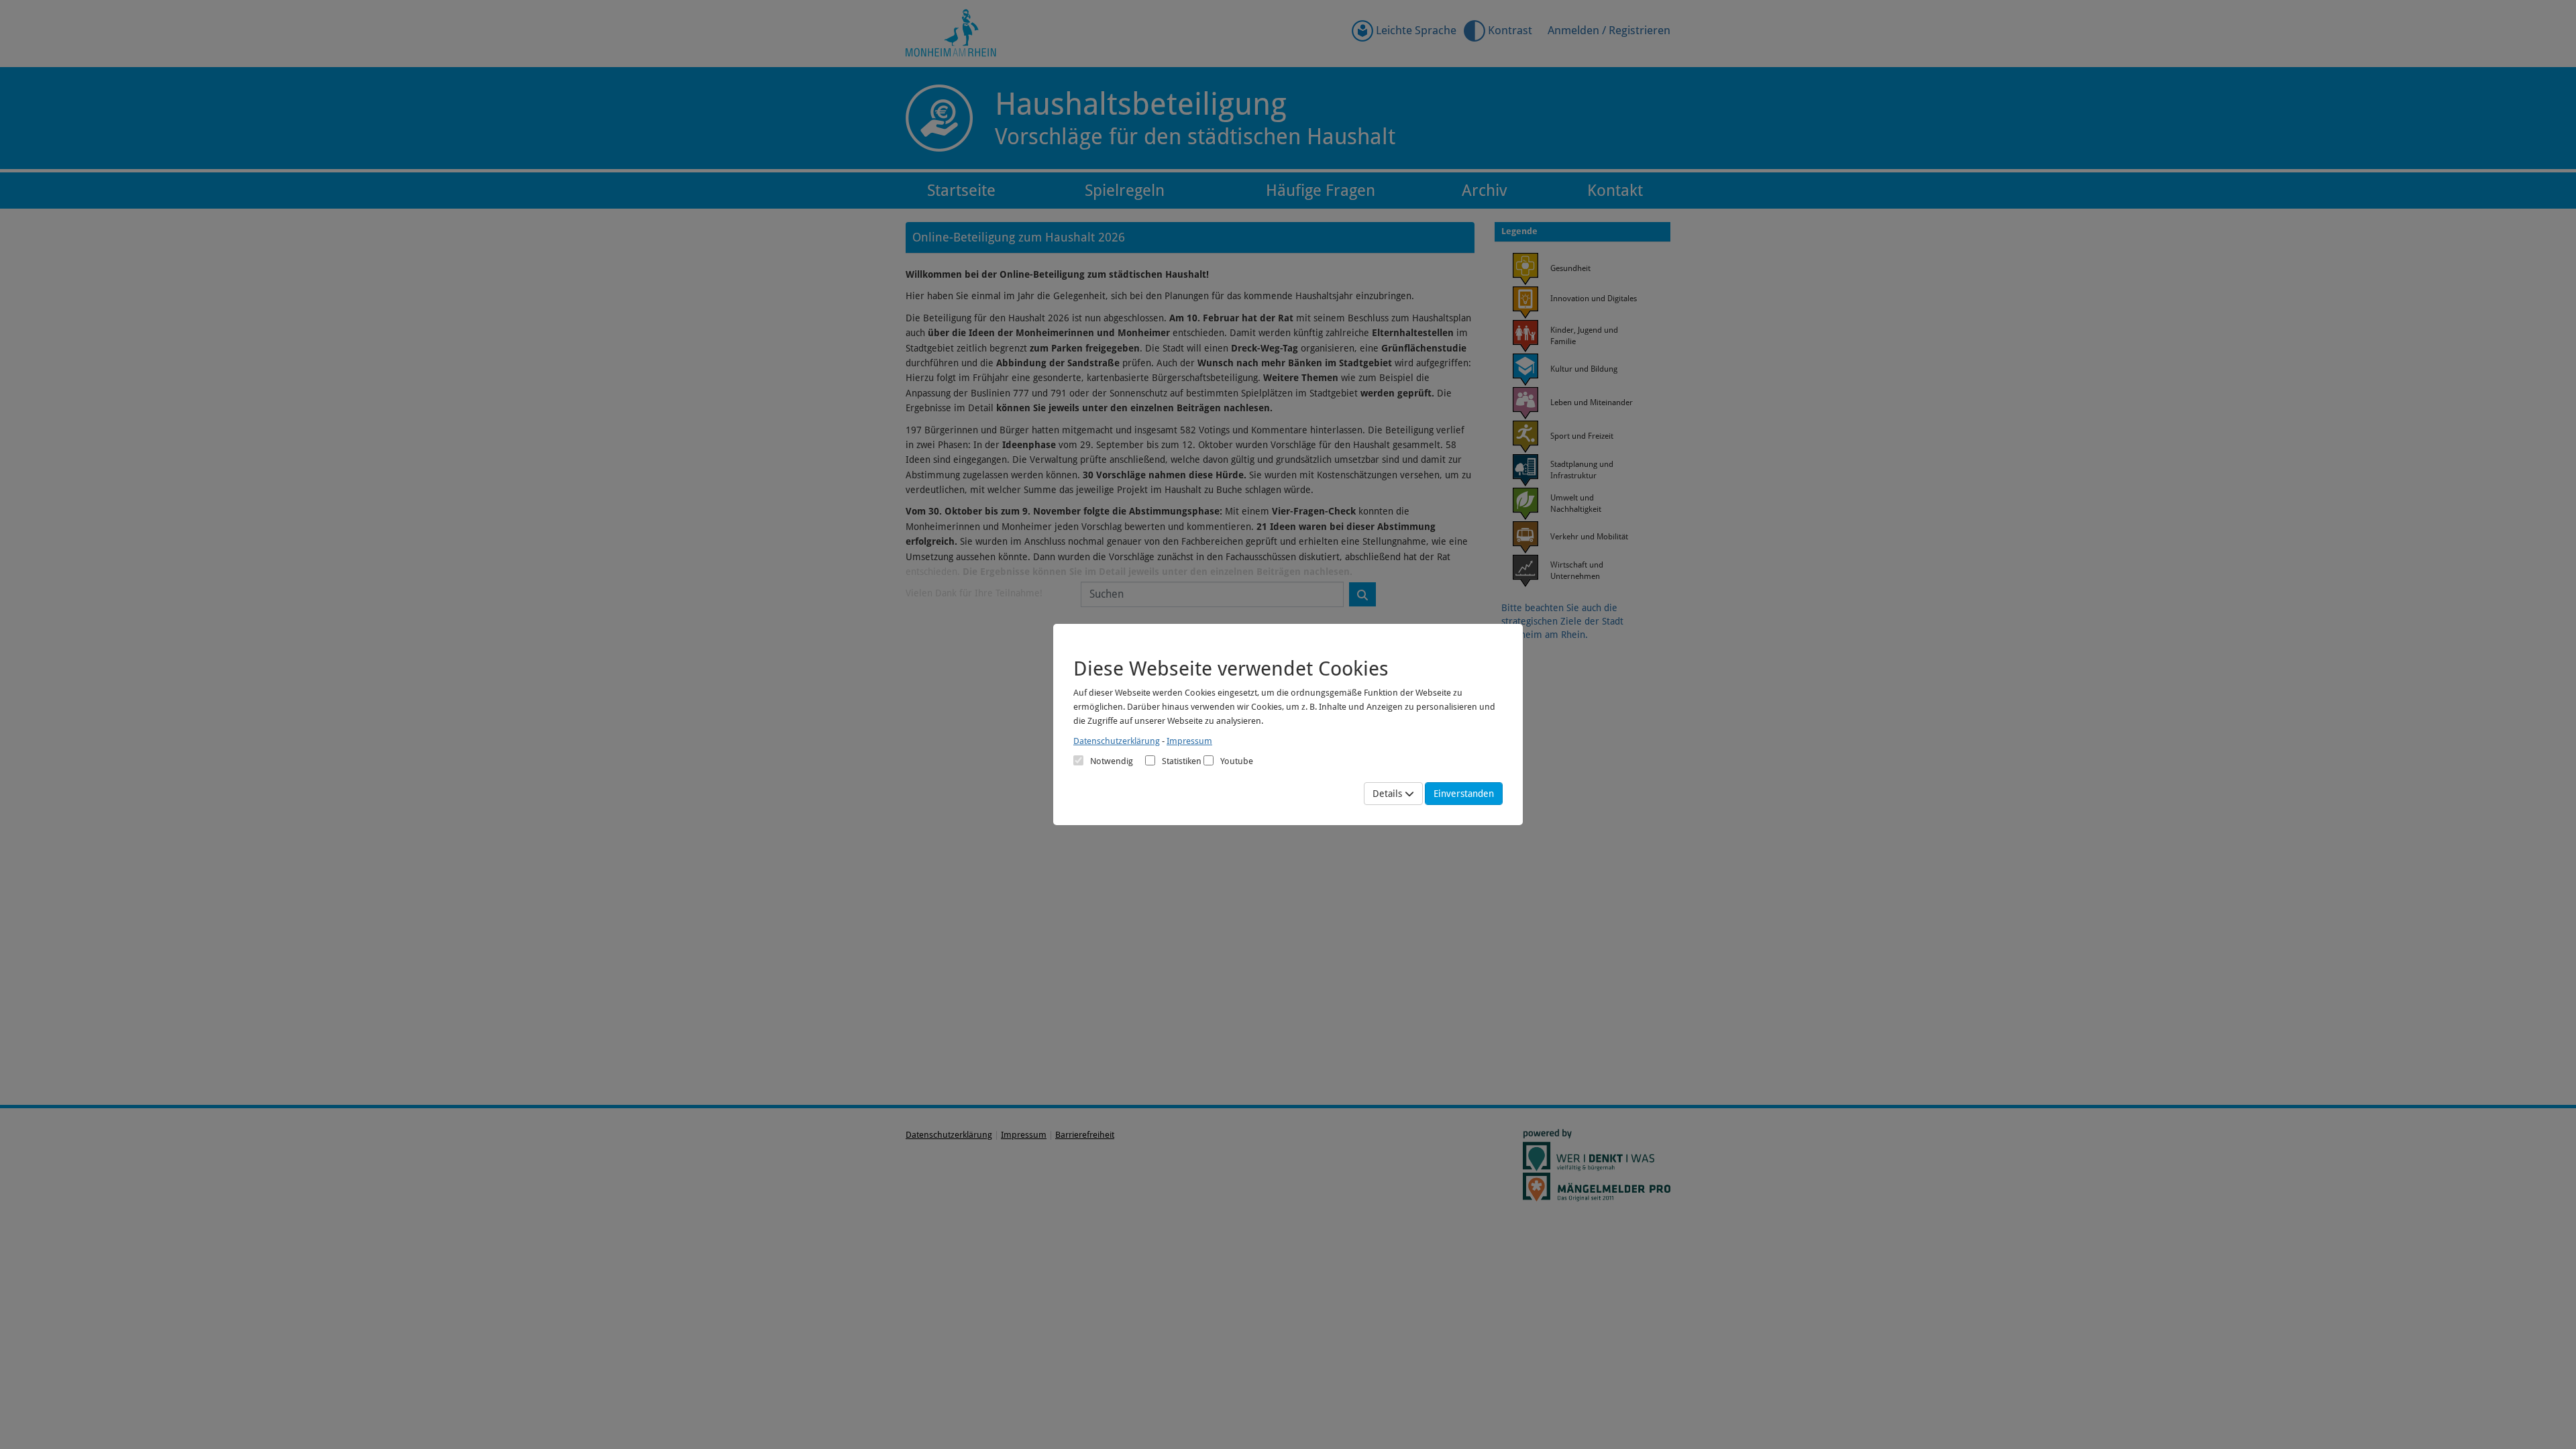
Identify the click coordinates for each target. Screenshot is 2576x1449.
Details (1389, 794)
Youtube (1237, 761)
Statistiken (1182, 761)
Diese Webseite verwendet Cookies (1231, 668)
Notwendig (1112, 761)
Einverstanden (1464, 794)
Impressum (1189, 741)
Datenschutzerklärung (1117, 741)
